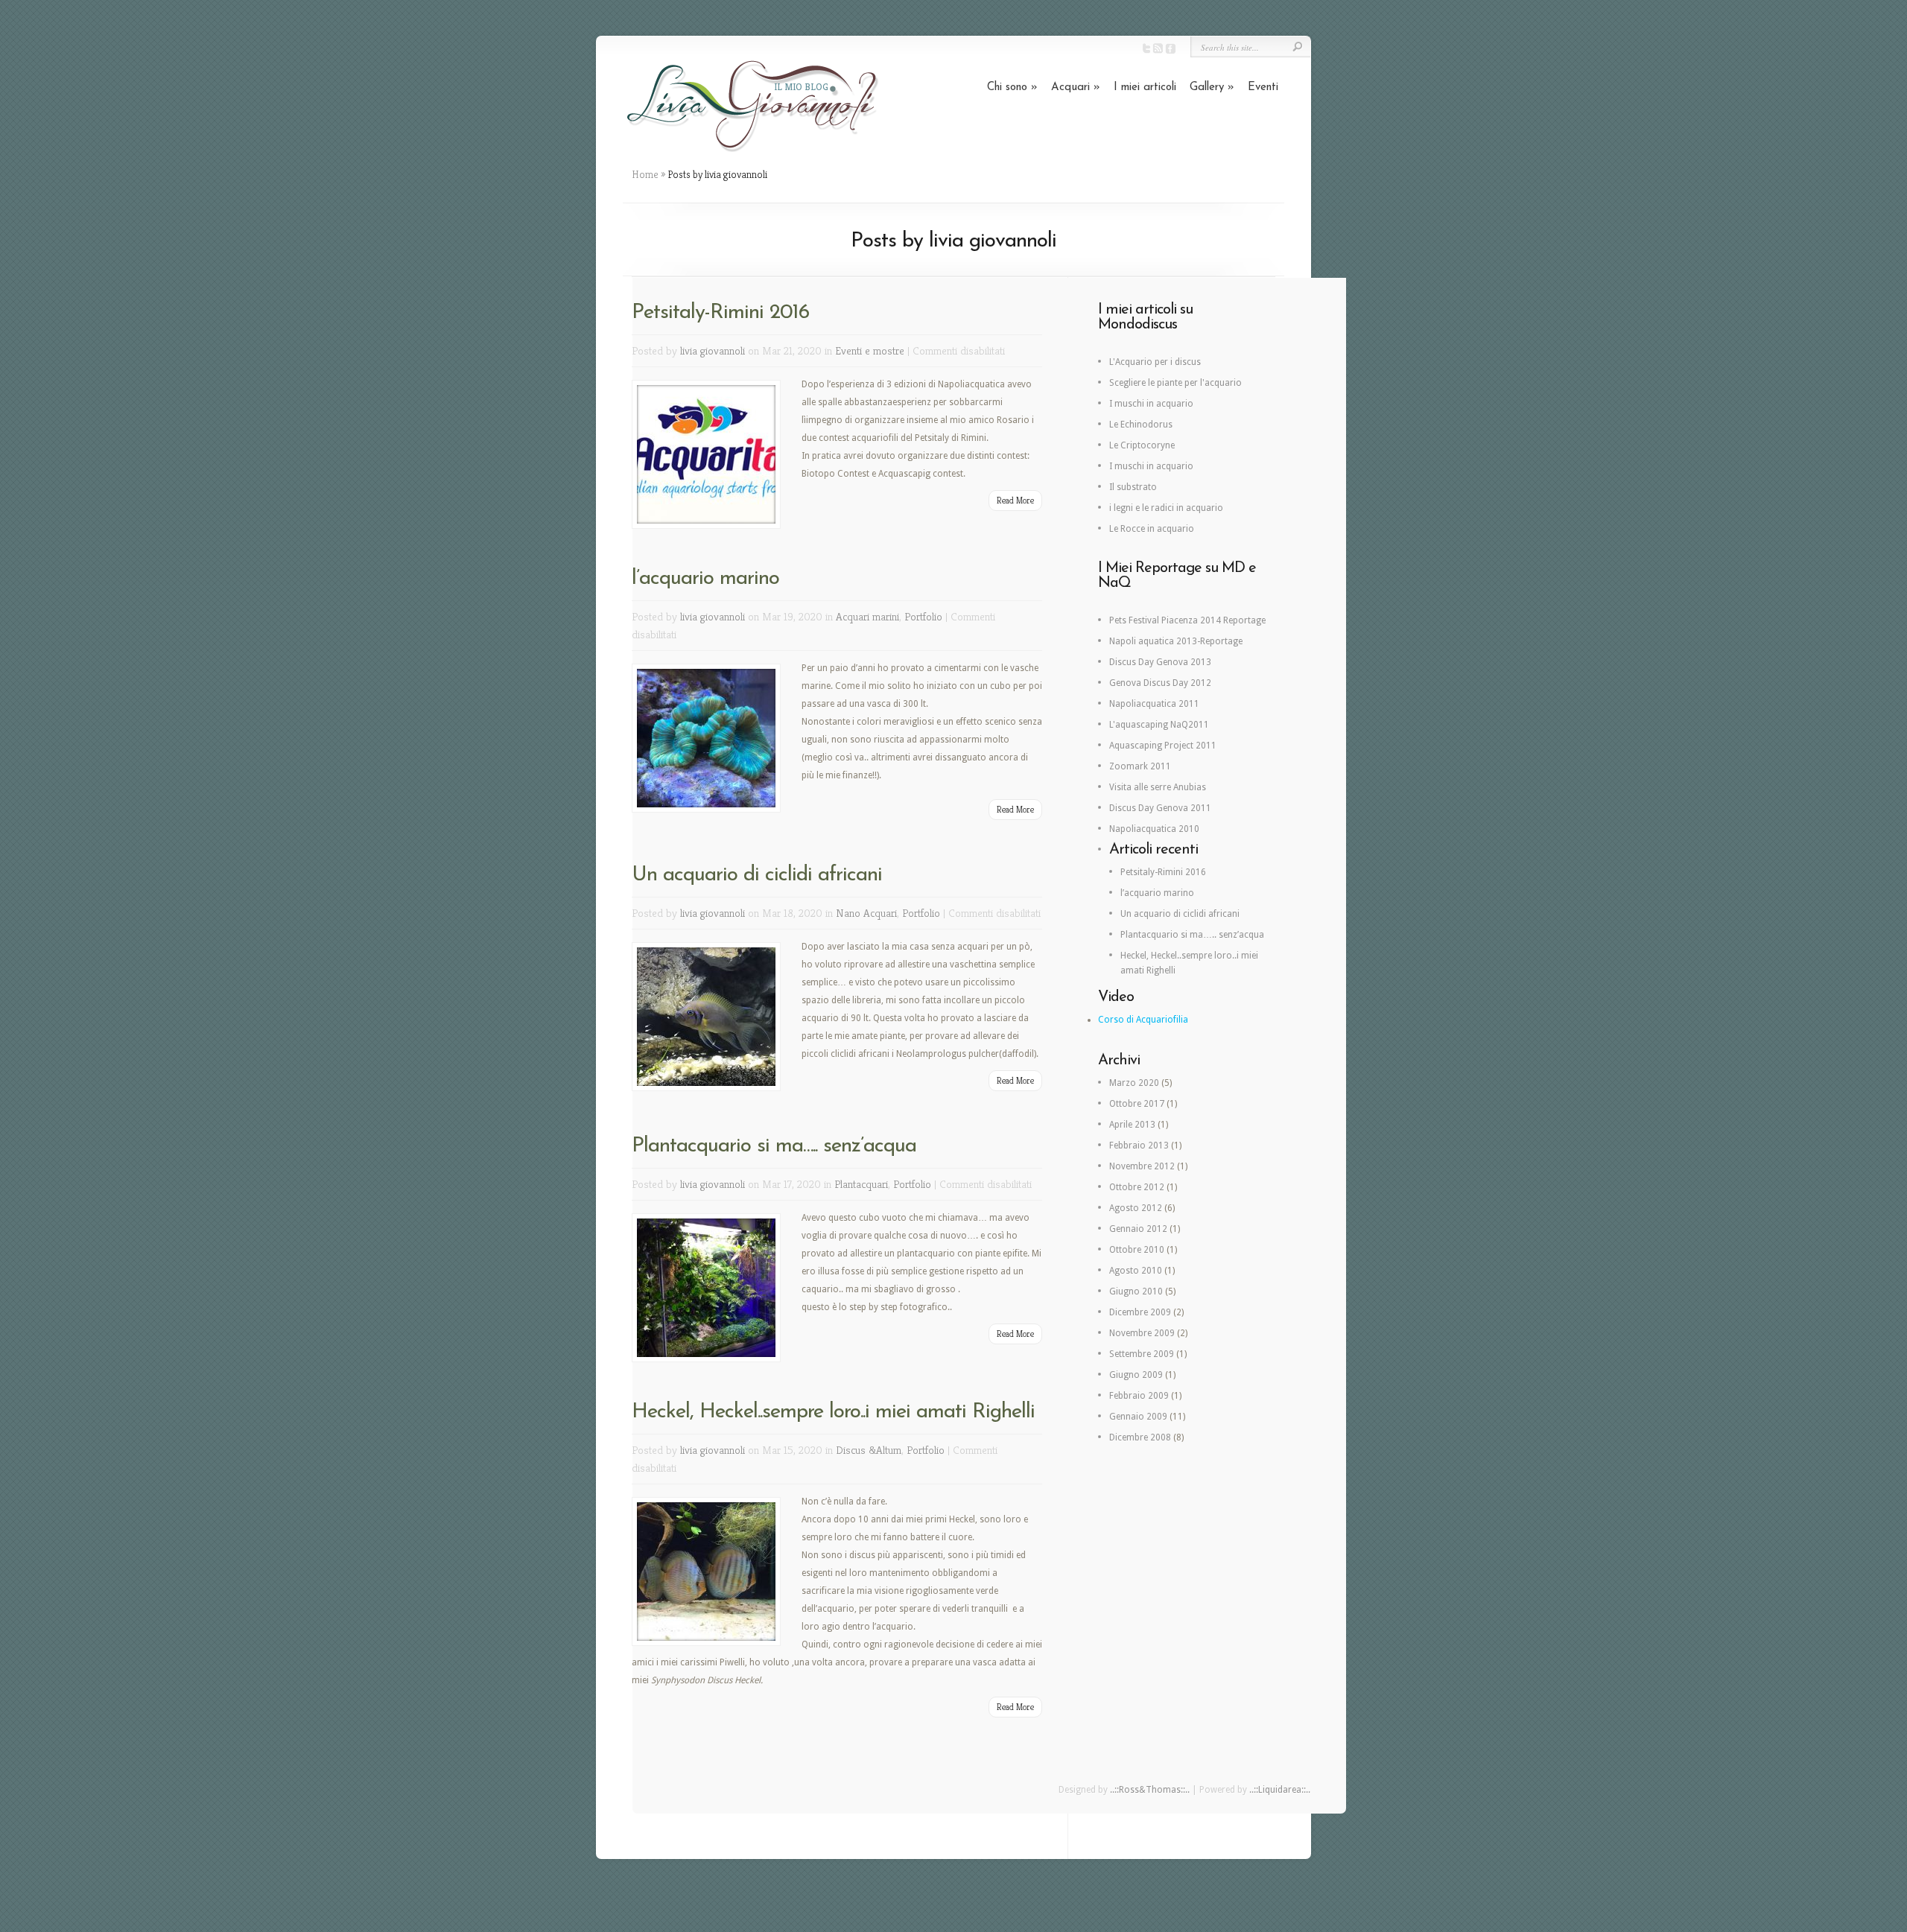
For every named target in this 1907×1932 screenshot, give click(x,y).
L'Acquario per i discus (1155, 362)
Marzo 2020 (1134, 1083)
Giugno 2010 (1136, 1291)
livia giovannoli (713, 350)
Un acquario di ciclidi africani (757, 875)
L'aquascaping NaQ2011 (1159, 725)
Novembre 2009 (1142, 1333)
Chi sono (1012, 88)
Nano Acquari (866, 913)
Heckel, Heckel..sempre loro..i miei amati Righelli (833, 1412)
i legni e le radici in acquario (1166, 508)
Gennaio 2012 (1138, 1229)
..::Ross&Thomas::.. (1150, 1790)
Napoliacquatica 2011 (1154, 704)
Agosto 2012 (1136, 1208)
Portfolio (923, 616)
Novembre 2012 (1142, 1166)
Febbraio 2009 (1139, 1396)
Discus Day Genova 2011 (1160, 808)
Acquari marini (867, 616)
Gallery (1212, 88)
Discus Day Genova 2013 (1160, 662)
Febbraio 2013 (1139, 1145)
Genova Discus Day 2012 (1160, 683)
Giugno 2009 (1136, 1375)
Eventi (1263, 88)
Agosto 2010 (1136, 1271)
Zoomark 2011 (1140, 766)
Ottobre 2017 (1137, 1104)
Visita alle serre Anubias (1158, 787)
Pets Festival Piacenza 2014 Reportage (1187, 620)
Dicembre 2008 (1140, 1437)
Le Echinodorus (1141, 425)
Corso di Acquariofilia (1143, 1020)
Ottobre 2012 (1137, 1187)
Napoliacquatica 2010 (1154, 829)
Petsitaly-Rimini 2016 (720, 313)
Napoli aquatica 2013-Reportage (1176, 641)
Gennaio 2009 (1138, 1417)
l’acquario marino (705, 579)
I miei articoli (1145, 88)
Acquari (1076, 88)
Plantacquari (861, 1184)
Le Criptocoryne (1142, 445)
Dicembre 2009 (1140, 1312)
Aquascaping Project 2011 (1163, 746)
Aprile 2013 (1132, 1125)
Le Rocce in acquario (1152, 529)
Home (645, 174)
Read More (1015, 500)
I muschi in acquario (1151, 404)
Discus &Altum (869, 1450)
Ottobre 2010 (1137, 1250)
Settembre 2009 (1142, 1354)
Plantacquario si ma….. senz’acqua (774, 1146)
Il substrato (1133, 487)
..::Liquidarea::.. (1280, 1790)
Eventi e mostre (870, 350)
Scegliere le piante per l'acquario (1175, 383)
